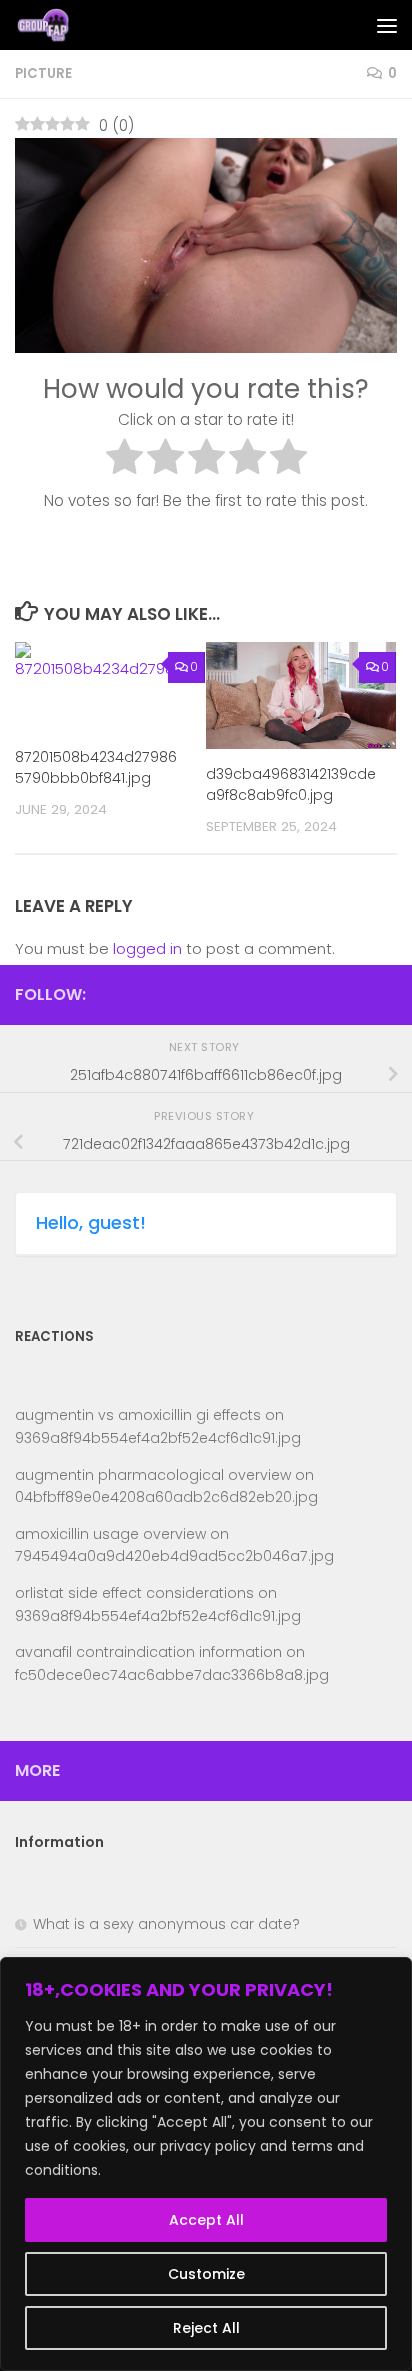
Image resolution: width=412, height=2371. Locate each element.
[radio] (124, 460)
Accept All (206, 2220)
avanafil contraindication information (148, 1652)
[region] (206, 2164)
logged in (147, 948)
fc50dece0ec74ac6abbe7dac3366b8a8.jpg (172, 1675)
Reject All (206, 2328)
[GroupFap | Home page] (54, 25)
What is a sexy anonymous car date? (166, 1924)
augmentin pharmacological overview (153, 1475)
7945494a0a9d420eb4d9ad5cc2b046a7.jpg (174, 1556)
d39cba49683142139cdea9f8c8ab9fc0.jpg (291, 784)
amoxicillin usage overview (110, 1534)
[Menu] (387, 25)
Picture (43, 73)
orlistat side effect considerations (134, 1593)
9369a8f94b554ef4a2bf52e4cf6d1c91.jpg (158, 1438)
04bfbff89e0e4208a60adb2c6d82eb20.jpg (166, 1497)
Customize (206, 2274)
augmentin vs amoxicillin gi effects (138, 1415)
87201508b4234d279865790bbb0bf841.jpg (96, 767)
